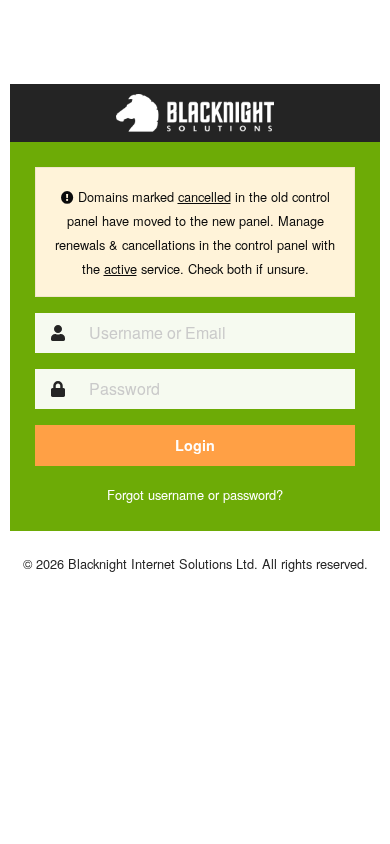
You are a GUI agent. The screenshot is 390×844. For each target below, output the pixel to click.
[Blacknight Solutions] (195, 110)
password (249, 494)
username (176, 494)
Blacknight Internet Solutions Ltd (161, 563)
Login (195, 445)
